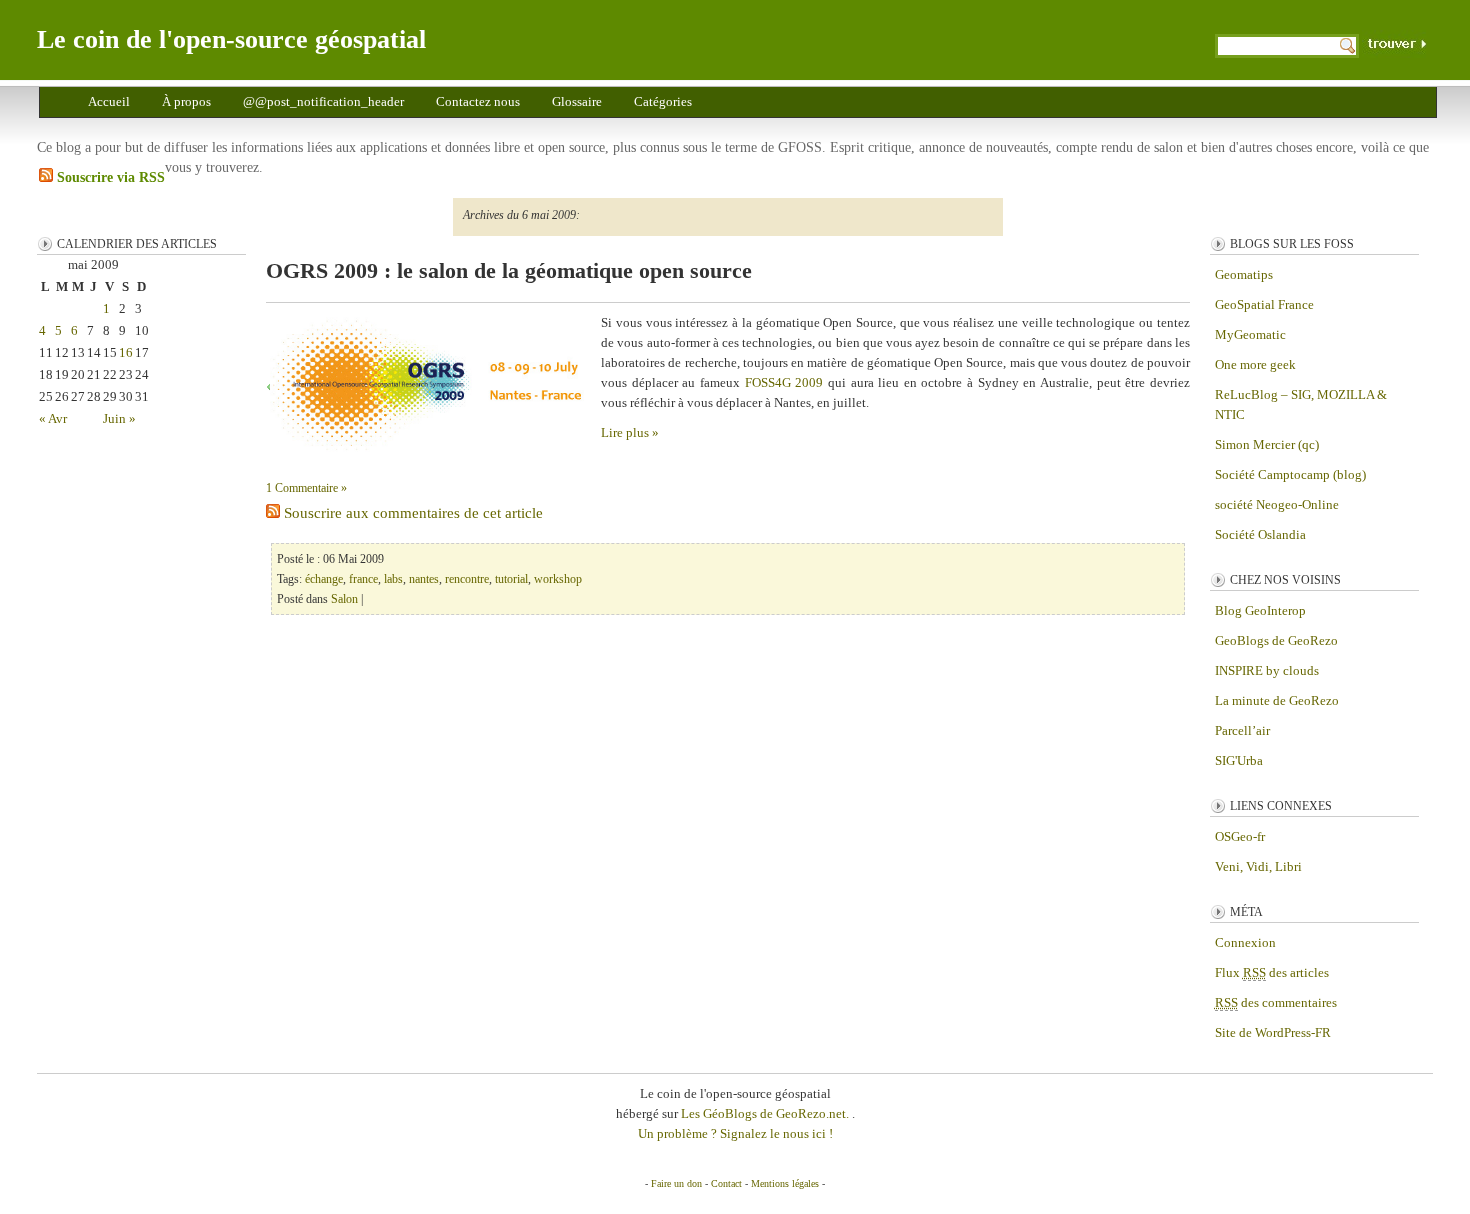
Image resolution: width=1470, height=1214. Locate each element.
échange (324, 579)
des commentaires (1276, 1002)
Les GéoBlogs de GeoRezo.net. (766, 1113)
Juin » (119, 418)
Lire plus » (630, 432)
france (363, 579)
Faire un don (676, 1183)
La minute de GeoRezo (1277, 700)
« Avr (53, 418)
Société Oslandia (1260, 534)
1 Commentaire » (306, 488)
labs (393, 579)
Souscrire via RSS (109, 177)
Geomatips (1244, 274)
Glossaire (577, 101)
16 (126, 352)
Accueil (109, 101)
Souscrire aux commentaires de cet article (411, 513)
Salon (344, 599)
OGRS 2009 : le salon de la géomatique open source (509, 270)
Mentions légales (785, 1183)
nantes (424, 579)
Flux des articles (1272, 972)
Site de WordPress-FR (1273, 1032)
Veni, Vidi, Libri (1258, 866)
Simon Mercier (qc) (1267, 444)
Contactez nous (478, 101)
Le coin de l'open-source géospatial (231, 39)
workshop (558, 579)
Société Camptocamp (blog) (1290, 474)
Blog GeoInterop (1260, 610)
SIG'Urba (1239, 760)
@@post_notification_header (323, 101)
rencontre (467, 579)
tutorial (511, 579)
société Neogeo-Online (1277, 504)
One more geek (1255, 364)
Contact (726, 1183)
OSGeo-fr (1240, 836)
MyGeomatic (1250, 334)
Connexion (1245, 942)
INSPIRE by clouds (1267, 670)
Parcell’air (1242, 730)
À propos (186, 101)
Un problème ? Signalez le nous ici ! (735, 1133)
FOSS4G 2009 (784, 382)
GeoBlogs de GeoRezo (1276, 640)
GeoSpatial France (1264, 304)
